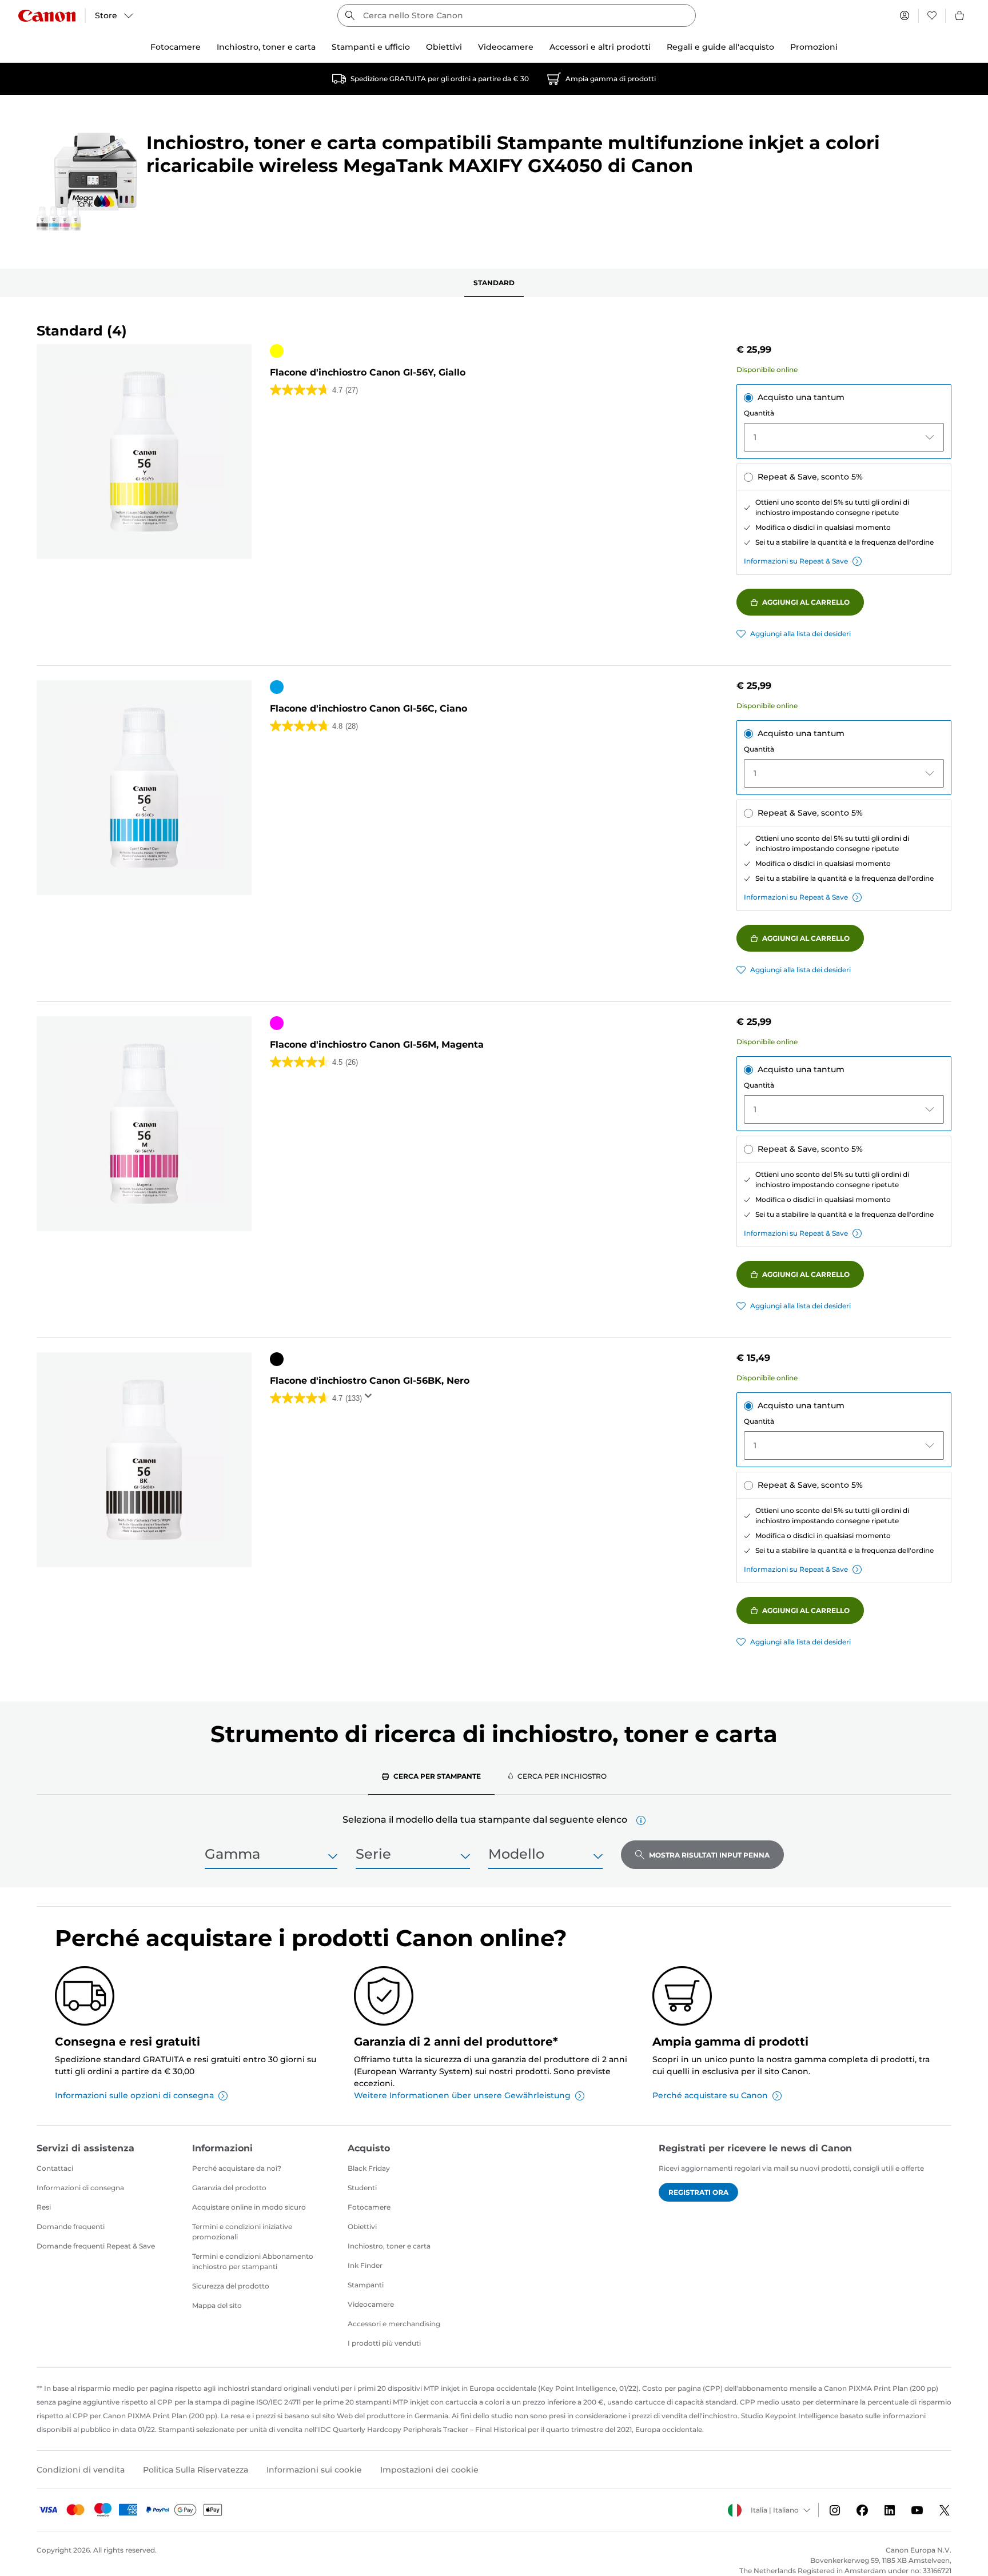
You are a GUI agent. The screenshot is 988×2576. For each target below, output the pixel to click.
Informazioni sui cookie (314, 2470)
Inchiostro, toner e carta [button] (266, 47)
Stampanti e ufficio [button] (371, 47)
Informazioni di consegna (80, 2188)
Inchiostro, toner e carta (389, 2246)
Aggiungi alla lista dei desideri (800, 634)
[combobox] (517, 15)
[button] (641, 1820)
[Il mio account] (905, 15)
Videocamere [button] (506, 47)
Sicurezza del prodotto (231, 2286)
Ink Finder (365, 2265)
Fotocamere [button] (176, 47)
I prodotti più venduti (384, 2343)
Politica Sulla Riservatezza (196, 2470)
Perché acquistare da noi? (237, 2168)
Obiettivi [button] (444, 47)
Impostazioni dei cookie (429, 2470)
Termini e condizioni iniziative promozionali (242, 2232)
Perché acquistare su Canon (710, 2095)
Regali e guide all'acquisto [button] (720, 47)
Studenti (362, 2188)
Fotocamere (369, 2207)
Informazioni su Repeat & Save (796, 561)
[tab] (431, 1776)
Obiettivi (362, 2226)
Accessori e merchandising (394, 2324)
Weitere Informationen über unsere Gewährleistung (462, 2095)
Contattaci (55, 2168)
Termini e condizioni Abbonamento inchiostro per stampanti (253, 2261)
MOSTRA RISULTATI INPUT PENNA (709, 1855)
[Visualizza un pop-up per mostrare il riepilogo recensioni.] (370, 1399)
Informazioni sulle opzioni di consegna (134, 2095)
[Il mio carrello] (960, 15)
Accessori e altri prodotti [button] (600, 47)
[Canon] (47, 16)
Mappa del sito (217, 2305)
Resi (44, 2207)
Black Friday (369, 2168)
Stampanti (366, 2285)
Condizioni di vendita (81, 2470)
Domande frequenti (71, 2226)
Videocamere (371, 2304)
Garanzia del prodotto (229, 2188)
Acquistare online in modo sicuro (249, 2207)
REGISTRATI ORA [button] (698, 2192)
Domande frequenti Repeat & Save (96, 2246)
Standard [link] (494, 283)
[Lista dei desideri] (932, 15)
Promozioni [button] (814, 47)
